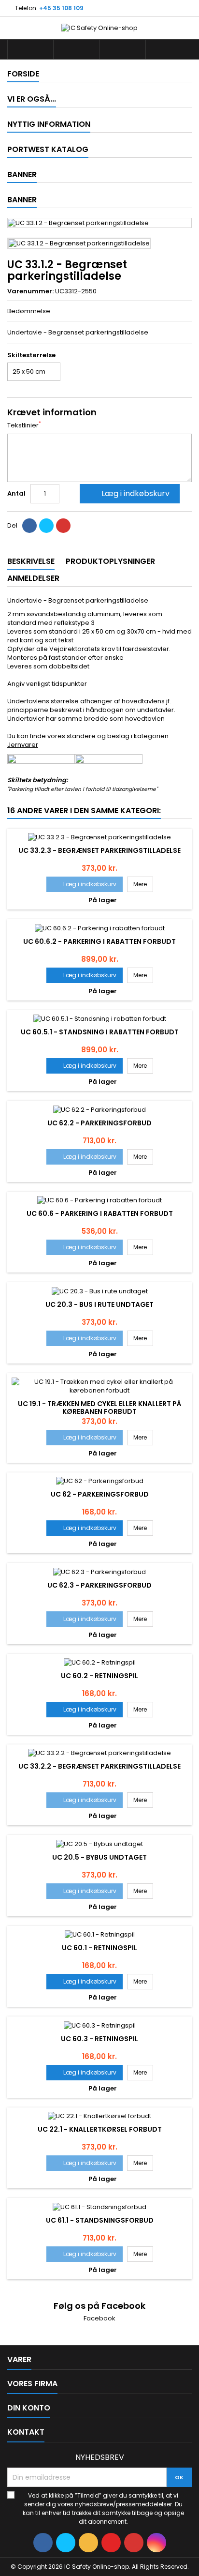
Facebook (99, 2318)
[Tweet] (46, 526)
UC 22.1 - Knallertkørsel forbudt (100, 2129)
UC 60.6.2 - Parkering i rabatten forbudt (99, 941)
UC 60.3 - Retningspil (99, 2039)
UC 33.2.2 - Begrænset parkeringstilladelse (99, 1766)
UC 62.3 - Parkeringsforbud (99, 1585)
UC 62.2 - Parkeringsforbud (99, 1123)
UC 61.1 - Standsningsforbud (100, 2220)
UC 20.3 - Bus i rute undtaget (99, 1304)
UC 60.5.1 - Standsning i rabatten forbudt (100, 1032)
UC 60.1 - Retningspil (99, 1948)
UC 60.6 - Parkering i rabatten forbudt (100, 1213)
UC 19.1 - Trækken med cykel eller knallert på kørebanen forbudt (99, 1408)
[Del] (29, 526)
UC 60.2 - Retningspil (99, 1676)
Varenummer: (30, 291)
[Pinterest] (63, 526)
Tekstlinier (24, 425)
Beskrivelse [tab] (31, 561)
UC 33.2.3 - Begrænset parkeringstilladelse (99, 850)
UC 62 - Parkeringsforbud (100, 1494)
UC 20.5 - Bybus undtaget (99, 1857)
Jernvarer (23, 745)
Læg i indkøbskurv (129, 493)
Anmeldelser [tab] (33, 578)
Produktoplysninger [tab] (110, 561)
